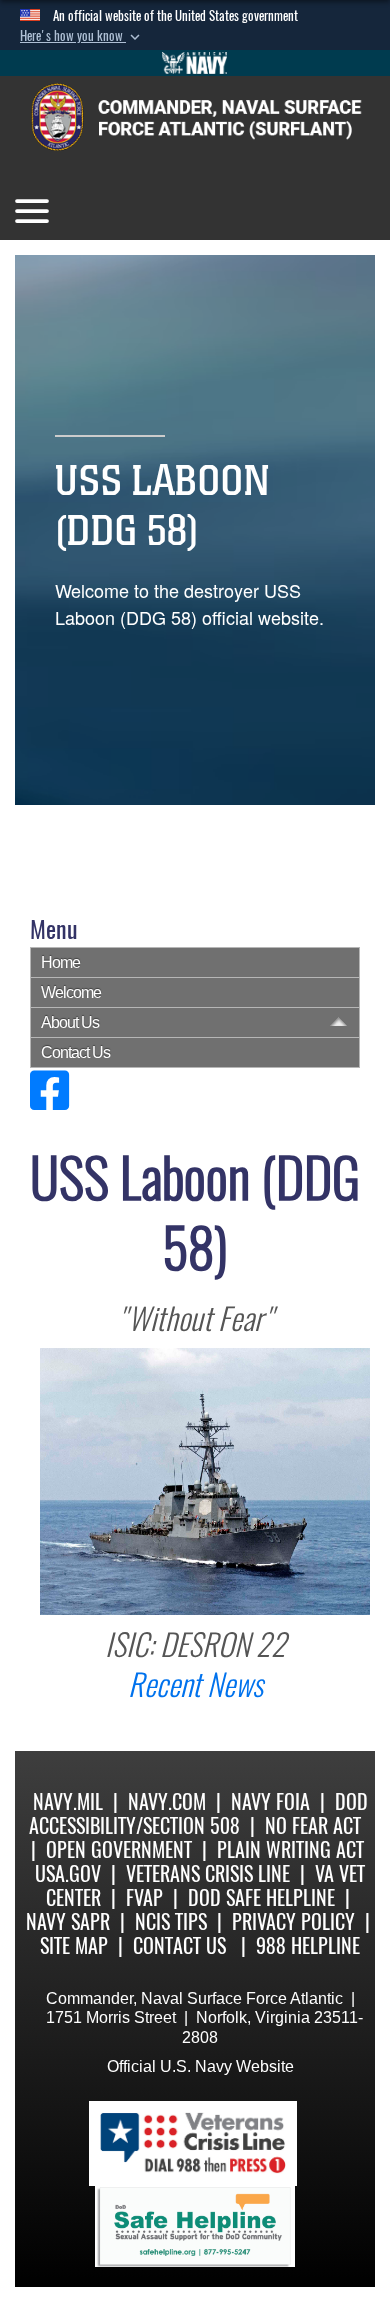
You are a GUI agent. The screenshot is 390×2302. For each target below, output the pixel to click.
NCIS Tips (171, 1921)
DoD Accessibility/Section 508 (198, 1813)
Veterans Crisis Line (208, 1873)
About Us (70, 1022)
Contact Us (75, 1052)
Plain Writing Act (290, 1849)
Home (60, 962)
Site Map (74, 1945)
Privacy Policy (293, 1921)
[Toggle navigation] (32, 211)
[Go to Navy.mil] (195, 63)
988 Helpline (308, 1945)
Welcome (71, 992)
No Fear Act (313, 1825)
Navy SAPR (68, 1921)
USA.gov (68, 1873)
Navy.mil (68, 1801)
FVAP (144, 1897)
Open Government (119, 1849)
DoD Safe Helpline (261, 1897)
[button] (82, 36)
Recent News (195, 1684)
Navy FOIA (270, 1801)
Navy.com (167, 1801)
